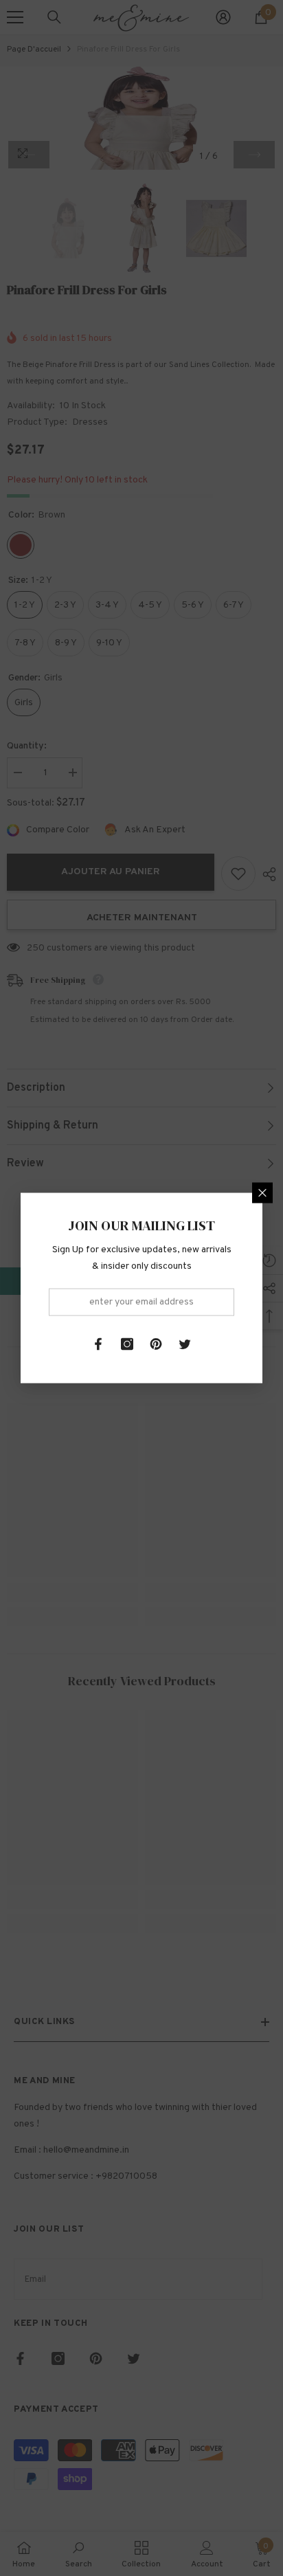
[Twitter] (185, 1344)
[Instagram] (127, 1344)
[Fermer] (262, 1193)
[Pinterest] (156, 1344)
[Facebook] (98, 1344)
